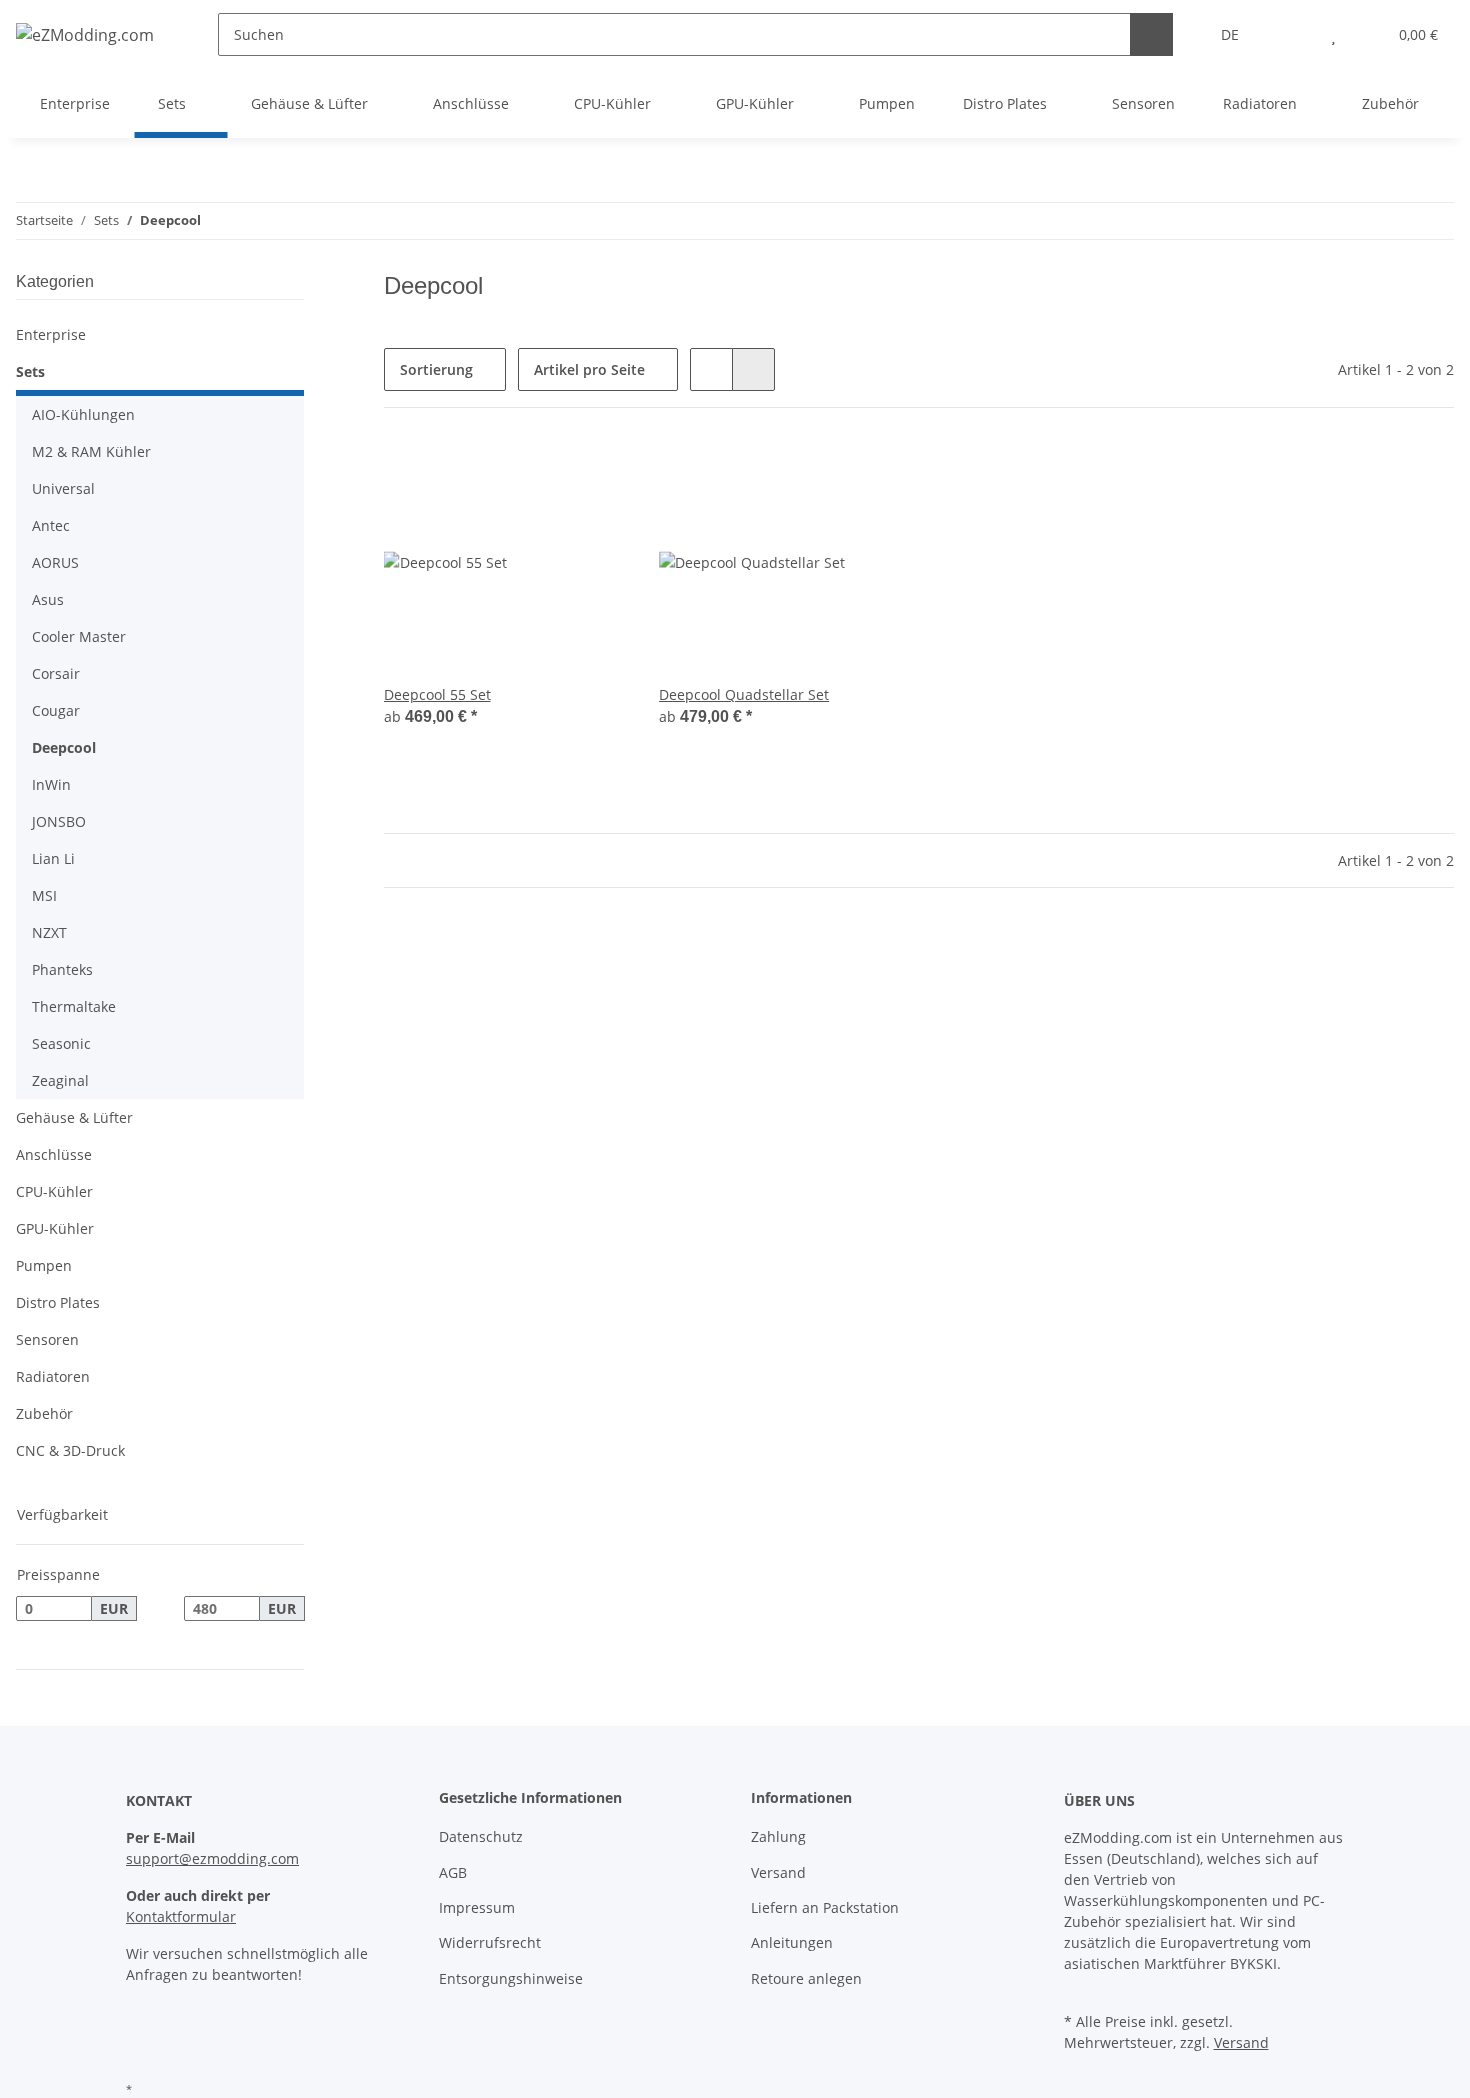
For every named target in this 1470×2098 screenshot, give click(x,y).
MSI (44, 895)
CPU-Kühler (54, 1191)
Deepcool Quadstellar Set (744, 694)
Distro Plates (58, 1302)
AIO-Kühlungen (83, 414)
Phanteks (62, 969)
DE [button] (1230, 34)
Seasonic (61, 1043)
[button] (1293, 34)
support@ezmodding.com (212, 1858)
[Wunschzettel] (1333, 34)
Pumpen (44, 1265)
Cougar (56, 710)
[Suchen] (1151, 34)
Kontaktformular (181, 1916)
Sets (30, 371)
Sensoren (47, 1339)
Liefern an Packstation (825, 1907)
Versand (778, 1872)
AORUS (55, 562)
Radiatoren (53, 1376)
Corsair (56, 673)
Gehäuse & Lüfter (74, 1117)
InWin (51, 784)
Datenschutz (481, 1836)
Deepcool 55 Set (437, 694)
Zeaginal (60, 1080)
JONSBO (59, 821)
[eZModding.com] (85, 34)
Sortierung (436, 369)
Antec (51, 525)
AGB (453, 1872)
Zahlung (778, 1836)
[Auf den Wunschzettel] (593, 474)
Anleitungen (792, 1942)
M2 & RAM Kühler (91, 451)
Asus (48, 599)
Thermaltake (74, 1006)
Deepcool (64, 747)
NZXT (49, 932)
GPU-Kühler (55, 1228)
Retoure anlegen (806, 1978)
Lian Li (53, 858)
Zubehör (44, 1413)
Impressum (477, 1907)
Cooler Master (79, 636)
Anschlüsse (54, 1154)
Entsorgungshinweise (511, 1978)
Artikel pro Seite (589, 369)
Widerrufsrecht (490, 1942)
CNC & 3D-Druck (70, 1450)
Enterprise (51, 334)
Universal (63, 488)
